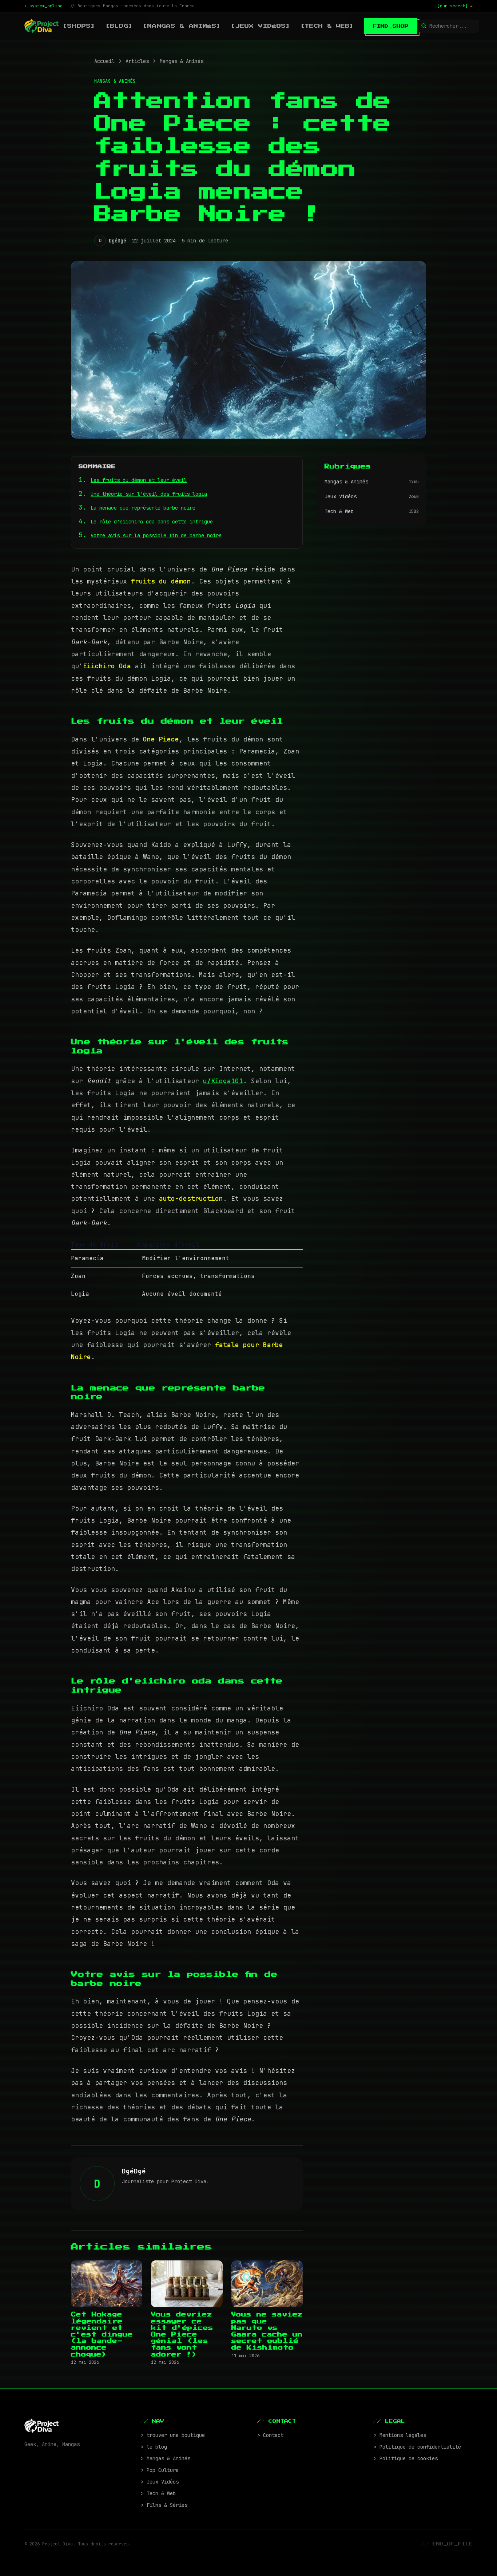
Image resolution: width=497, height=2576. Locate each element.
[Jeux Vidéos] (261, 26)
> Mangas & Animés (166, 2458)
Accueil (104, 61)
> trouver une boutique (173, 2435)
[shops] (79, 26)
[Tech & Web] (327, 26)
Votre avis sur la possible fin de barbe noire (156, 535)
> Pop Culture (160, 2470)
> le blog (154, 2447)
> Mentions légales (400, 2435)
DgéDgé (118, 241)
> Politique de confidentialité (417, 2447)
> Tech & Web (158, 2493)
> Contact (270, 2435)
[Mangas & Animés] (182, 26)
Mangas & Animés (182, 61)
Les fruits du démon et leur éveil (139, 480)
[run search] (455, 6)
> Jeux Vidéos (160, 2482)
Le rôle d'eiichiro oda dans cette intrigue (152, 522)
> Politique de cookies (406, 2458)
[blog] (119, 26)
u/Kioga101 (223, 1081)
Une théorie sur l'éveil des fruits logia (149, 494)
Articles (137, 61)
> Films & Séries (164, 2505)
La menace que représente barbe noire (143, 508)
